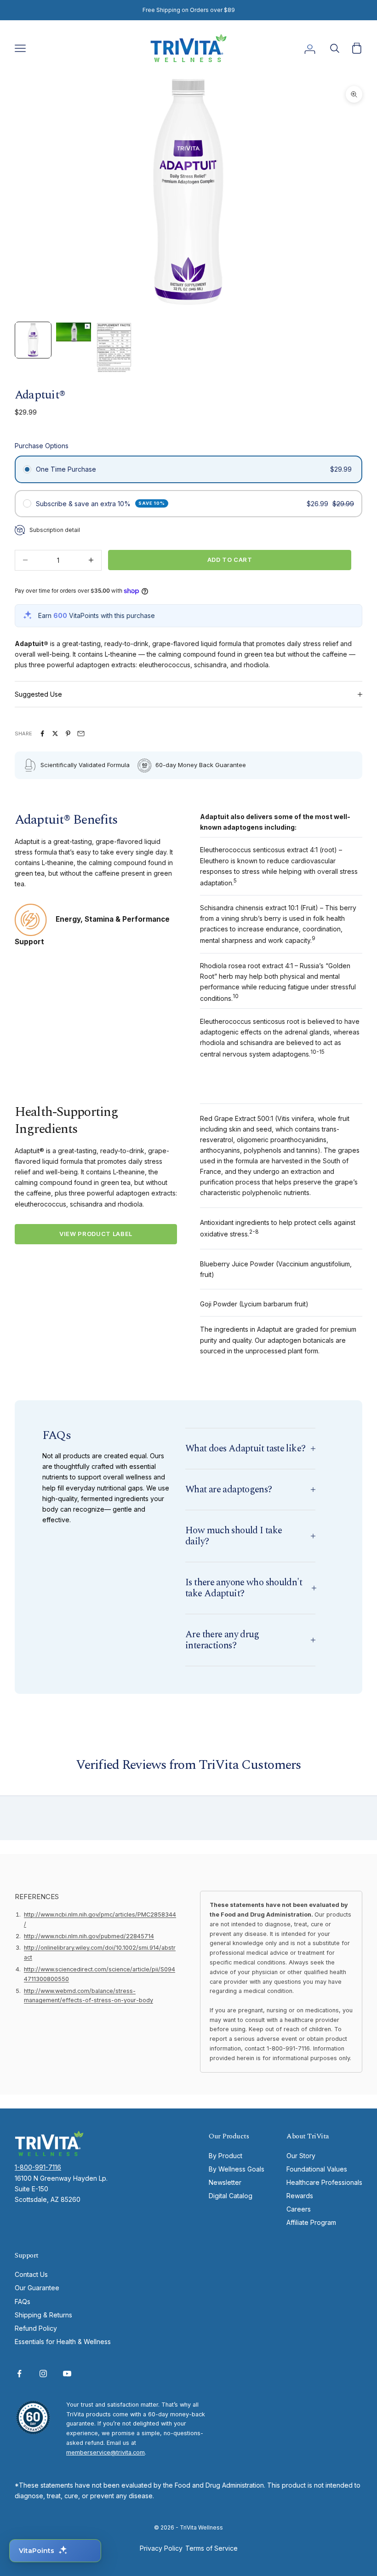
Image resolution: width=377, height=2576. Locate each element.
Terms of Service (211, 2548)
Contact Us (31, 2274)
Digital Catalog (231, 2196)
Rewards (300, 2196)
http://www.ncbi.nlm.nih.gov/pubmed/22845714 (89, 1936)
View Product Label (96, 1234)
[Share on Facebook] (42, 734)
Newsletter (225, 2182)
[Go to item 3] (114, 348)
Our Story (301, 2156)
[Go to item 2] (74, 332)
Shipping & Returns (43, 2315)
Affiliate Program (311, 2222)
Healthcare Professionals (324, 2182)
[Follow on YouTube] (67, 2374)
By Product (226, 2156)
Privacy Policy (161, 2548)
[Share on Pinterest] (68, 734)
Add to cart (230, 560)
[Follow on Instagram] (43, 2374)
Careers (299, 2209)
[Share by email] (81, 734)
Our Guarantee (37, 2288)
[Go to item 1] (33, 340)
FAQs (23, 2302)
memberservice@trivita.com (106, 2452)
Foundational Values (317, 2169)
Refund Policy (36, 2328)
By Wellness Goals (237, 2169)
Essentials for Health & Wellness (63, 2342)
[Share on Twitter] (55, 734)
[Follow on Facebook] (19, 2374)
